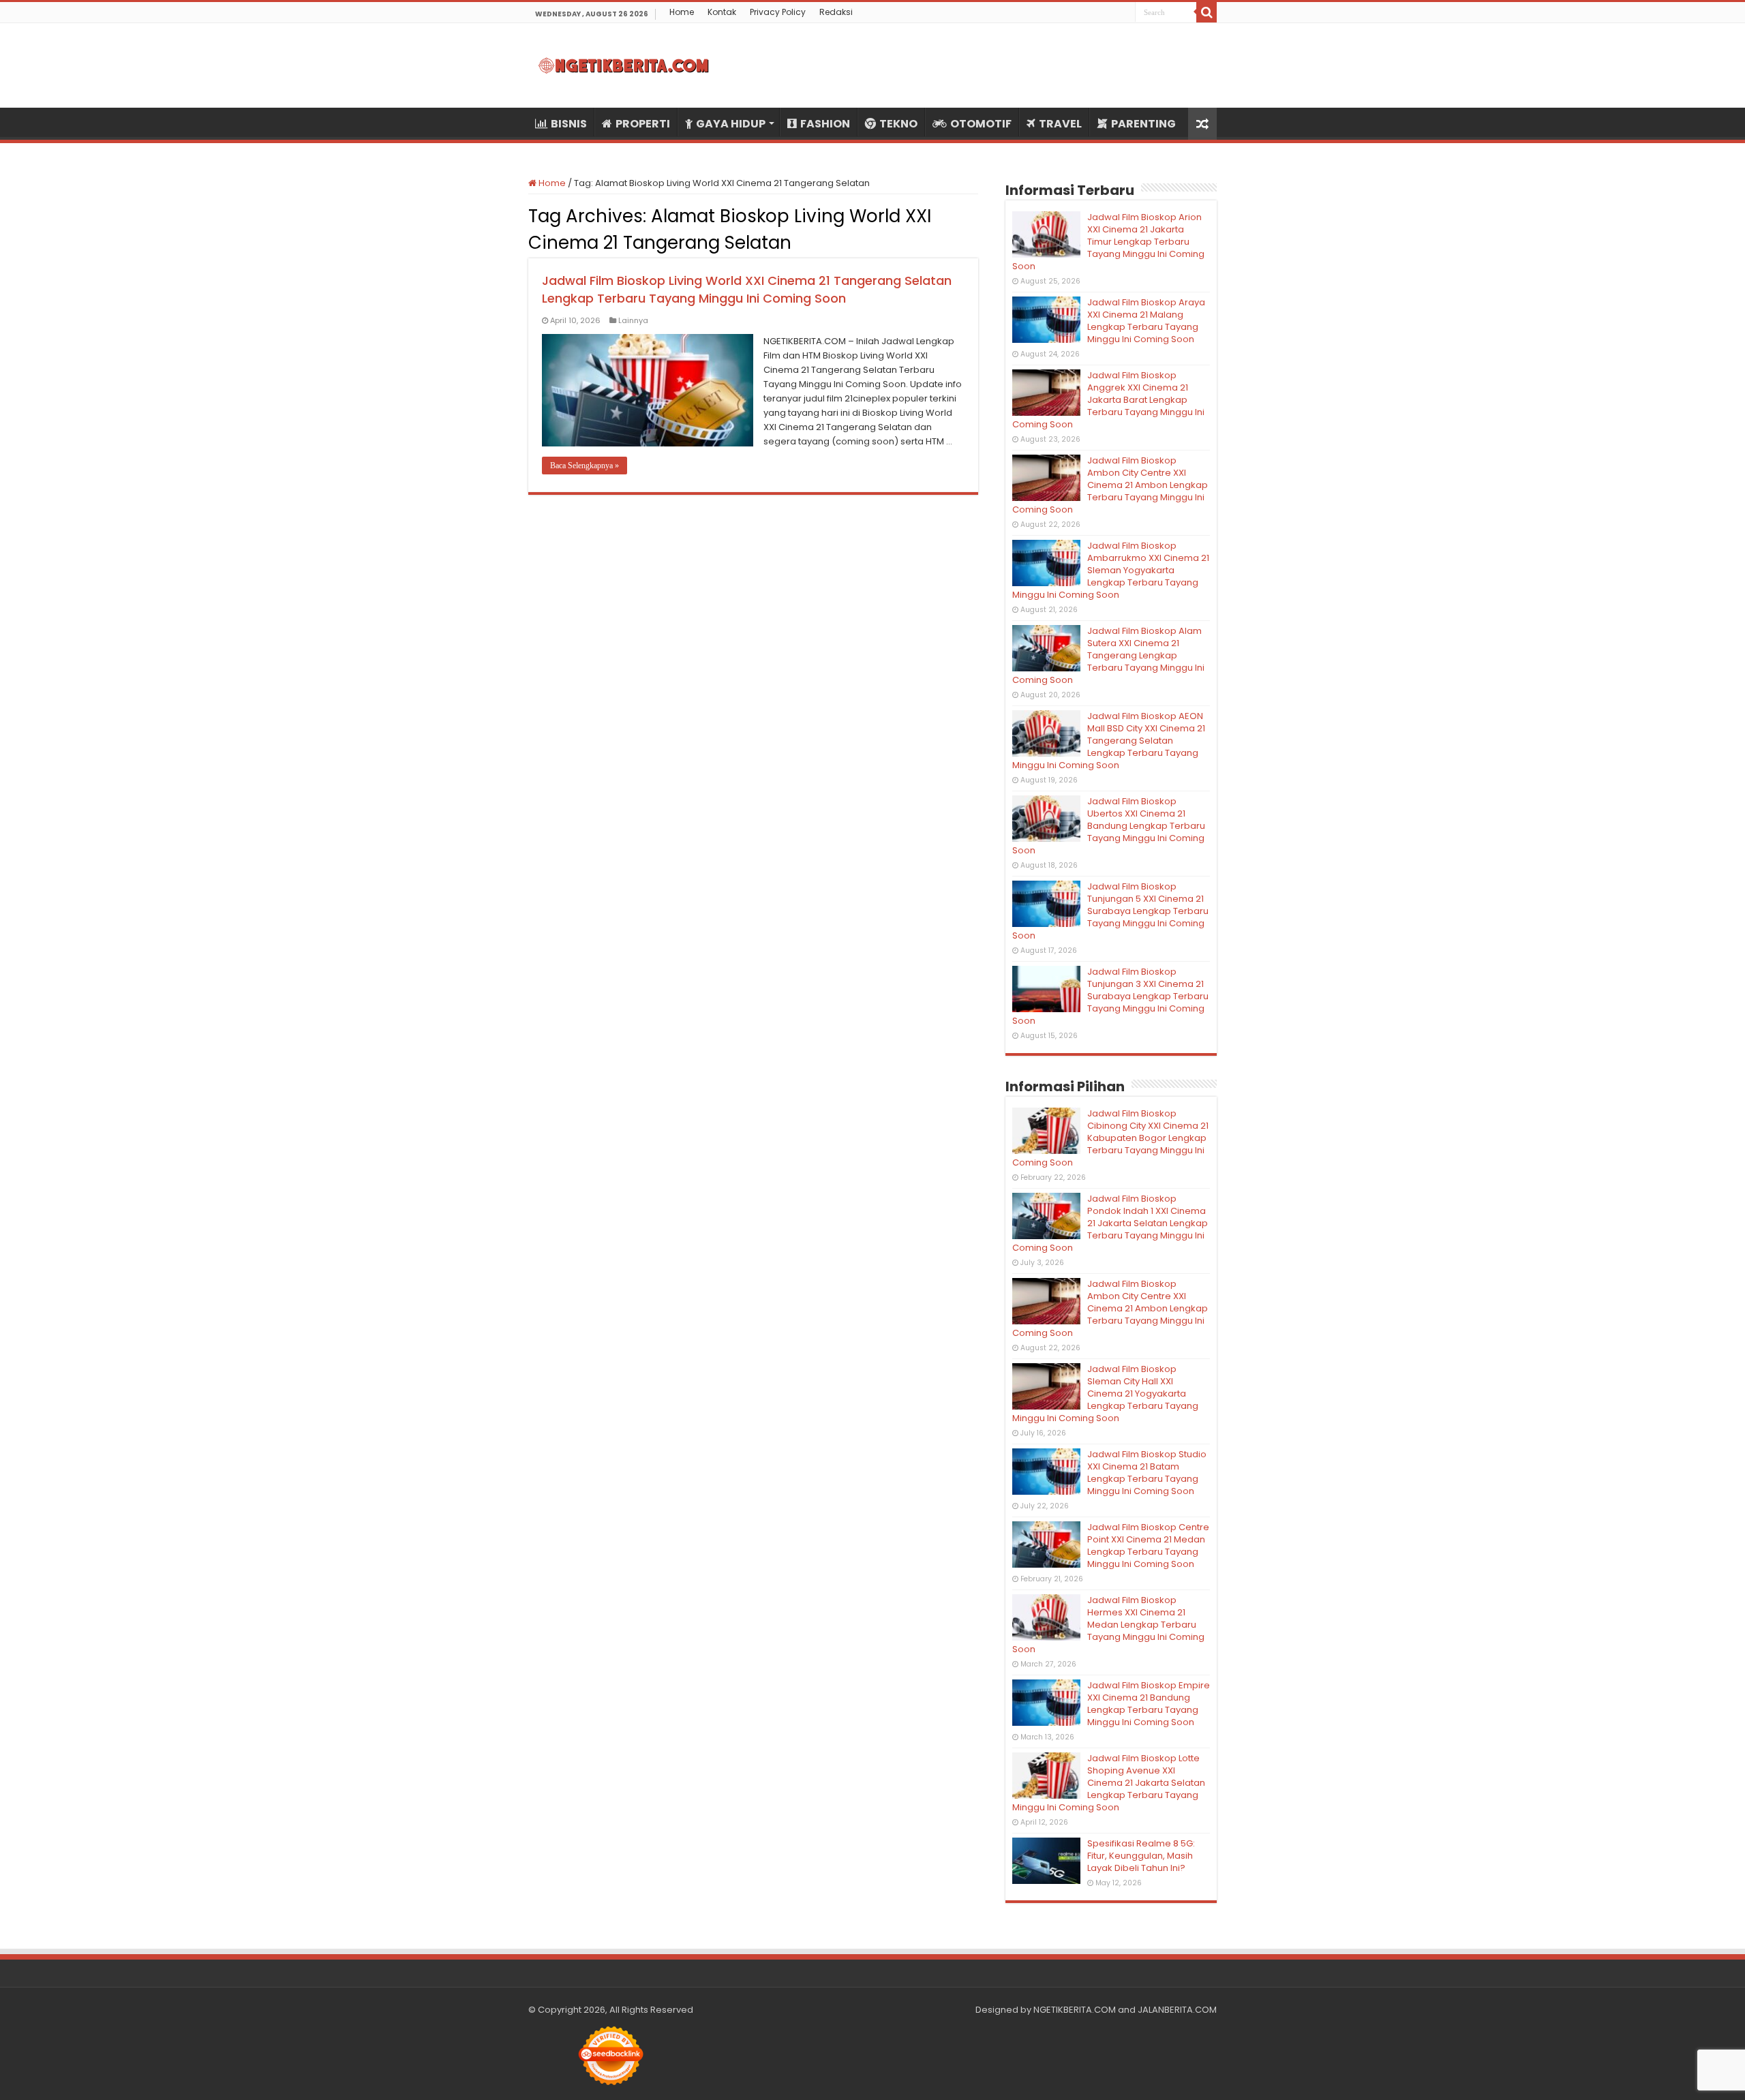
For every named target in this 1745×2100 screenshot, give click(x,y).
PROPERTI (643, 124)
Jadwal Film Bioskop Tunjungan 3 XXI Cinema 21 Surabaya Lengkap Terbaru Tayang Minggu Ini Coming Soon (1110, 996)
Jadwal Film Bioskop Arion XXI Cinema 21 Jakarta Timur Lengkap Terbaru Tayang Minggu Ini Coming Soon (1108, 242)
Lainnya (633, 320)
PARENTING (1143, 124)
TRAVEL (1060, 124)
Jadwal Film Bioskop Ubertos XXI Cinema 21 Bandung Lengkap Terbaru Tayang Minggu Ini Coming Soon (1109, 826)
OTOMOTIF (981, 124)
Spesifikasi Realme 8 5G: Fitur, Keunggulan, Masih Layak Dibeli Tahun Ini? (1141, 1856)
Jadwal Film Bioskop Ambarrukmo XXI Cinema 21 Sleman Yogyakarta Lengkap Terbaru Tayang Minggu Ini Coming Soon (1111, 570)
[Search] (1207, 12)
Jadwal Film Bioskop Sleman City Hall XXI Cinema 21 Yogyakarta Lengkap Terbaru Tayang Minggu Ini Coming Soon (1105, 1394)
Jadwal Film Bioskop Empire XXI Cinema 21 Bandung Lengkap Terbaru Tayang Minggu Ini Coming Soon (1149, 1704)
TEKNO (898, 124)
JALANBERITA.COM (1177, 2010)
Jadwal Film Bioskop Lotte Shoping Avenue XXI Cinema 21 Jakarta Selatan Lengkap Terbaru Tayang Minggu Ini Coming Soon (1109, 1783)
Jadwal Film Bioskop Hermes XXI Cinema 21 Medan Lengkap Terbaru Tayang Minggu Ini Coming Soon (1108, 1625)
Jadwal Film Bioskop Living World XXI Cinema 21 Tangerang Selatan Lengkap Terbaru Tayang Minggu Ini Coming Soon (747, 289)
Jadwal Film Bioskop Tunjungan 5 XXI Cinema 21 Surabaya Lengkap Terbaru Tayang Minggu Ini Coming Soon (1110, 911)
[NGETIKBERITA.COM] (624, 65)
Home (682, 12)
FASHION (825, 124)
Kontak (722, 12)
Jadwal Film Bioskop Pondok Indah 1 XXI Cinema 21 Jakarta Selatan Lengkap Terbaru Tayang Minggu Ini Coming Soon (1110, 1223)
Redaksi (836, 12)
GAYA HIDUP (731, 124)
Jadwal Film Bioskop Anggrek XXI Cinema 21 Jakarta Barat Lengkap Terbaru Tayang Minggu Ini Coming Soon (1108, 400)
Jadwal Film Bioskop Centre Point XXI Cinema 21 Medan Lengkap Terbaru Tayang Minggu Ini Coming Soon (1148, 1546)
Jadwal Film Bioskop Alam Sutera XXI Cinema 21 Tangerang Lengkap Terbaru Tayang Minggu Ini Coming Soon (1108, 655)
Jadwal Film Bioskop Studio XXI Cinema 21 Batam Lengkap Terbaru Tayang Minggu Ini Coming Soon (1147, 1473)
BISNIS (569, 124)
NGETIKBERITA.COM (1075, 2010)
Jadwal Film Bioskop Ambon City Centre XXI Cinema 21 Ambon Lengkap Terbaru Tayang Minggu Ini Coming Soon (1110, 485)
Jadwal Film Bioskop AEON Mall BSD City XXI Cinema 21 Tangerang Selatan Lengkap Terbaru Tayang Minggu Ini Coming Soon (1109, 741)
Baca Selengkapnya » (585, 466)
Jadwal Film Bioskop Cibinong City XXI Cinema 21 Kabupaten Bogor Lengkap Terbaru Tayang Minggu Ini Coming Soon (1110, 1138)
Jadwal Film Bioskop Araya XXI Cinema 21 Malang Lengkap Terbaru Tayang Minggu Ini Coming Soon (1146, 321)
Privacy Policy (778, 12)
